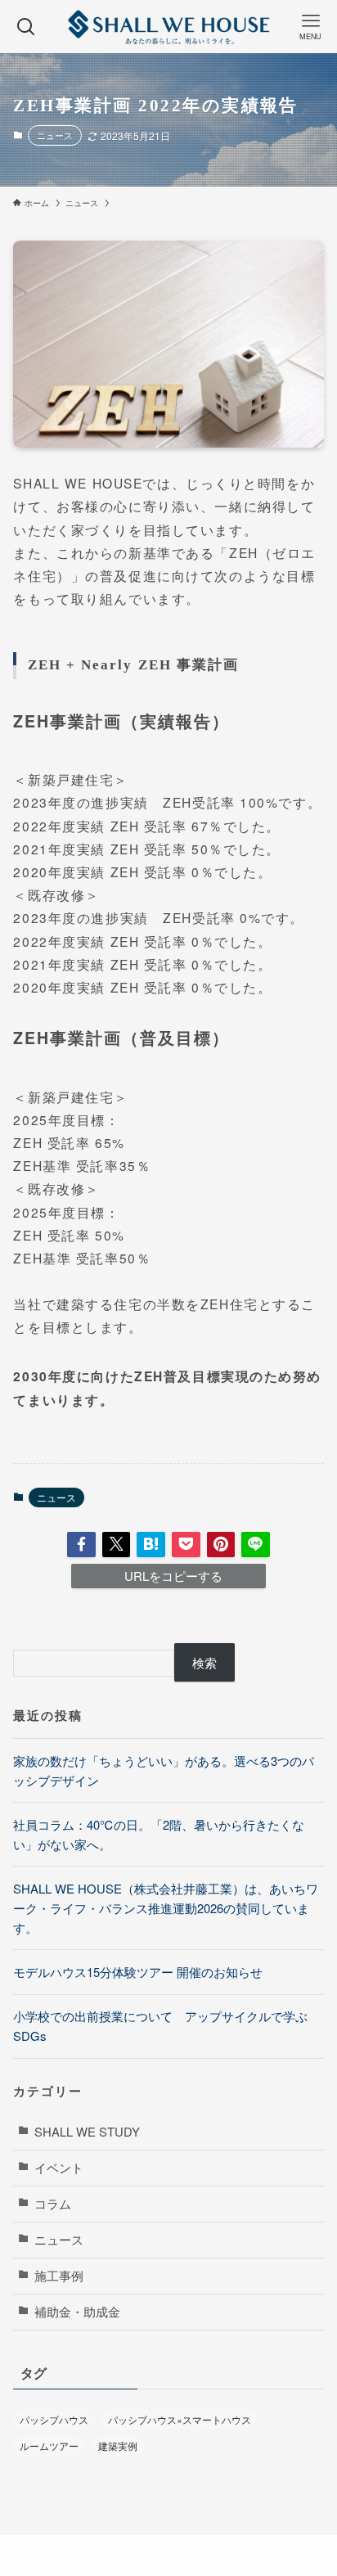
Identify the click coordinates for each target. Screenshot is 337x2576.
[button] (81, 1545)
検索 (204, 1662)
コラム (53, 2203)
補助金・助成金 (77, 2311)
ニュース (55, 135)
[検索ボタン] (27, 27)
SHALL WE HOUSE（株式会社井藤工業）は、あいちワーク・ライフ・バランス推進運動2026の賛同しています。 (166, 1907)
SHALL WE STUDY (87, 2131)
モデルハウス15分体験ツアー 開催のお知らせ (138, 1972)
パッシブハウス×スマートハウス (180, 2419)
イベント (59, 2167)
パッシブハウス (54, 2419)
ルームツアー (49, 2445)
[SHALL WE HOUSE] (168, 27)
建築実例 (118, 2445)
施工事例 (59, 2275)
